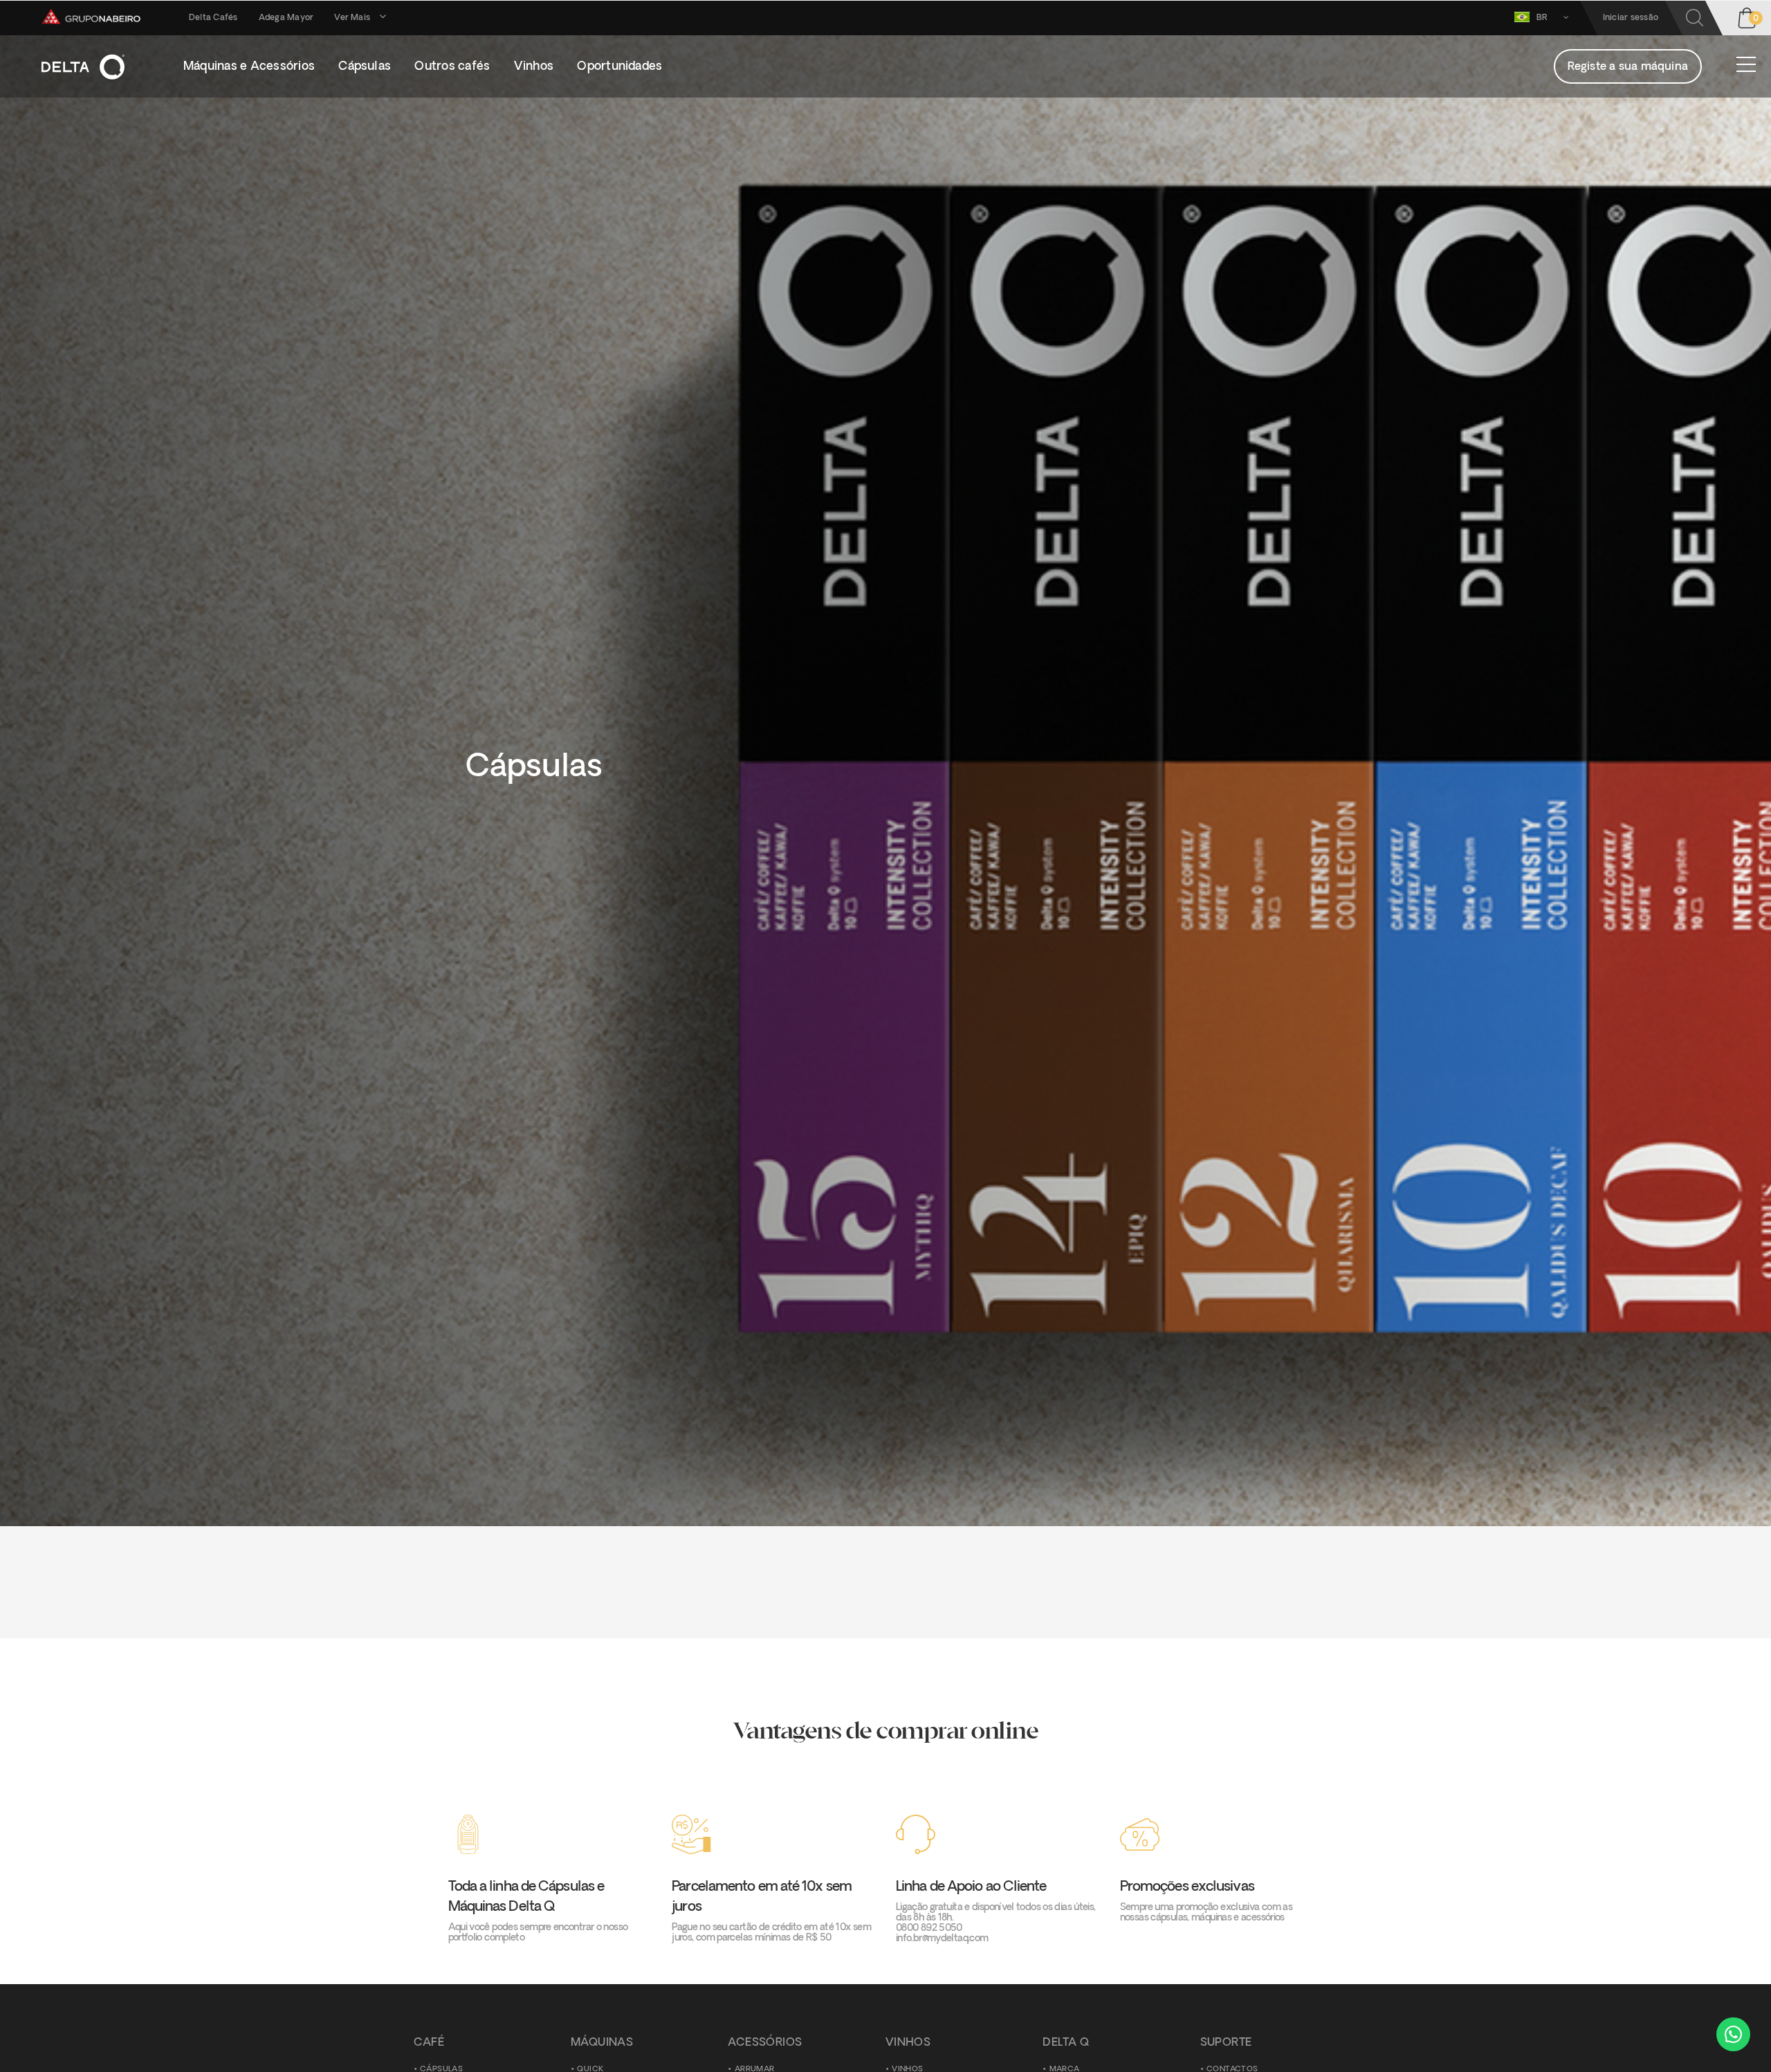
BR (1543, 18)
